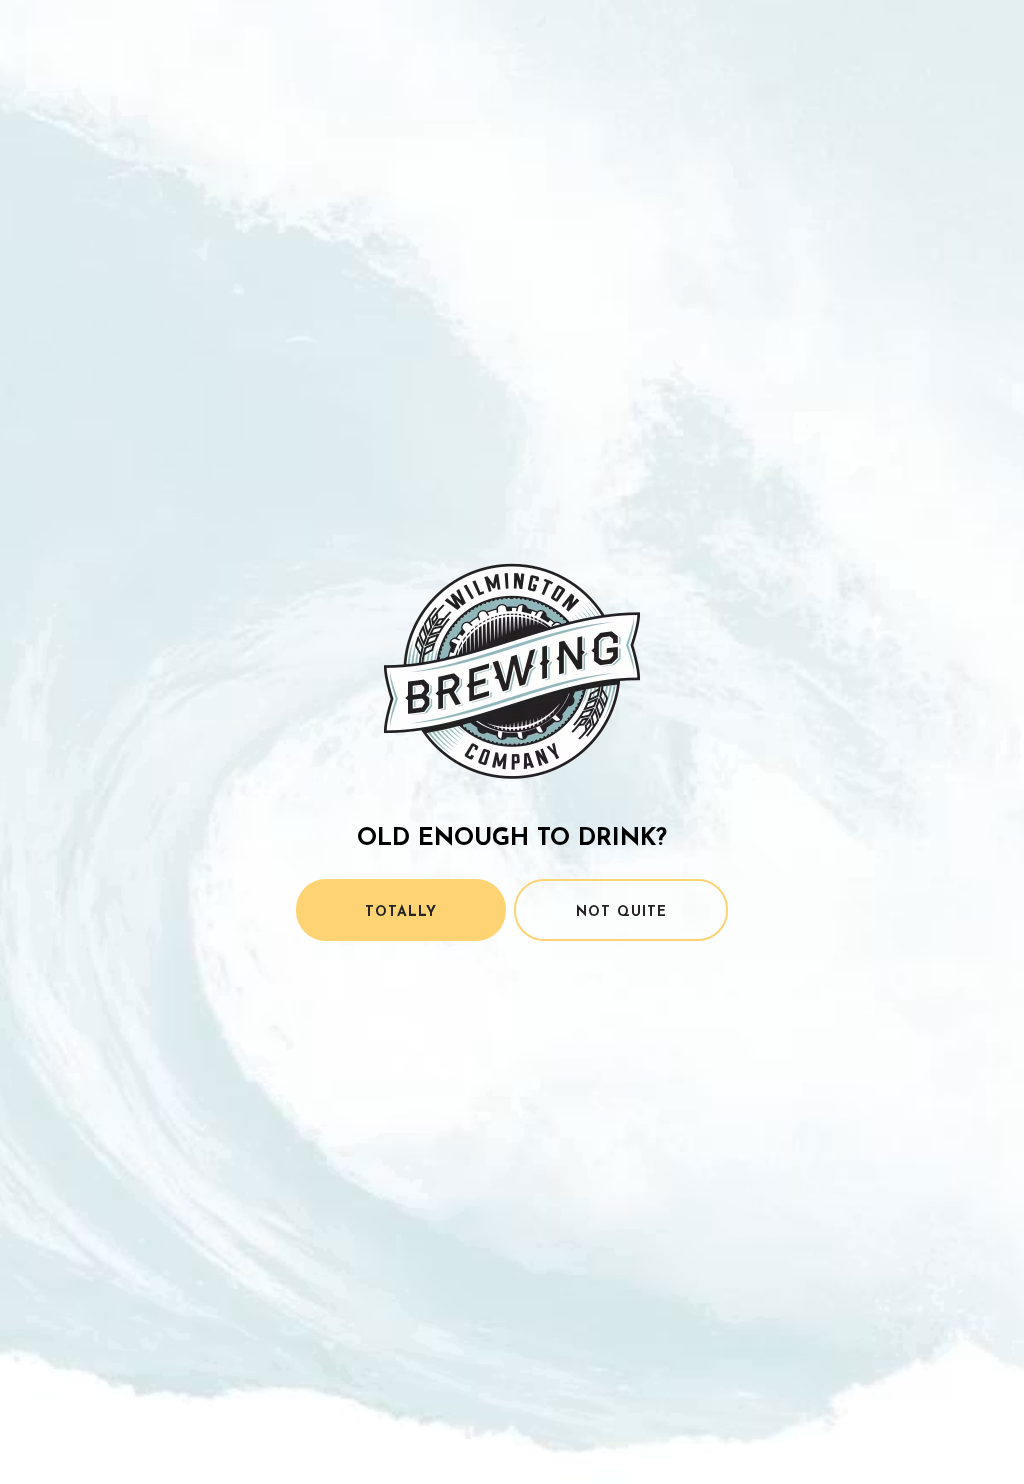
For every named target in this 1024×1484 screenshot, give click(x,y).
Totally (401, 912)
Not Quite (621, 912)
